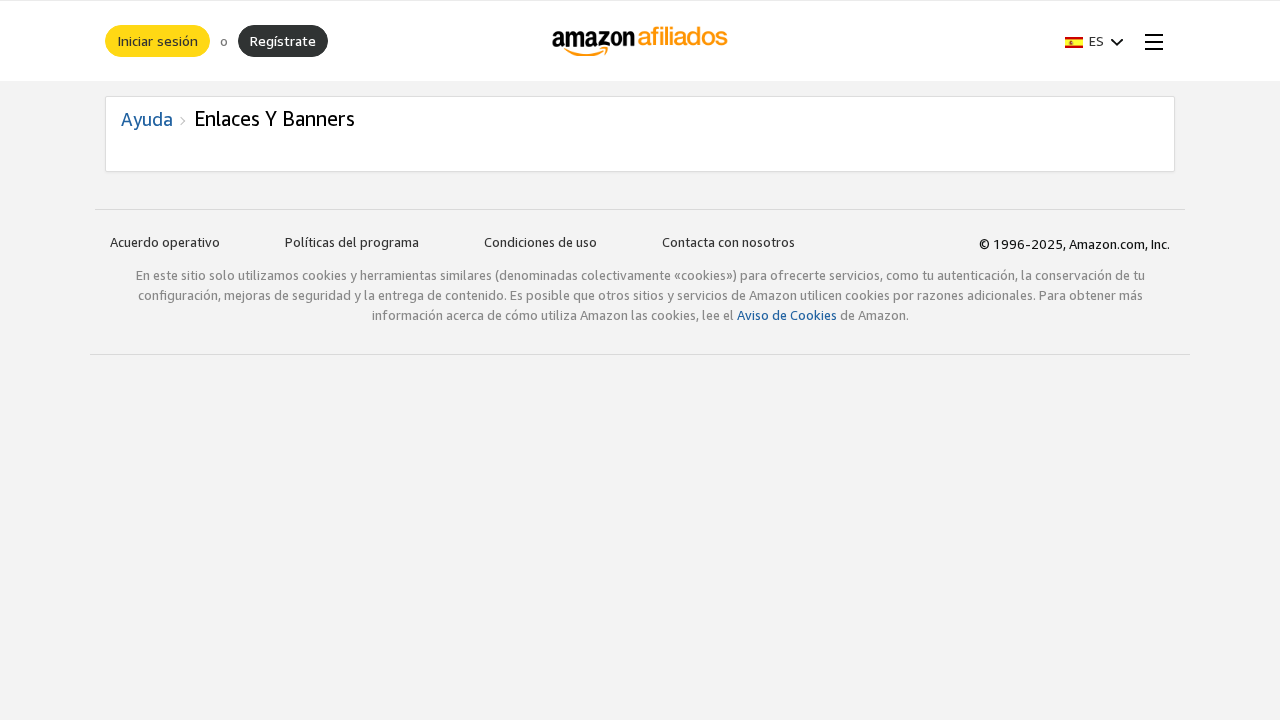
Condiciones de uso (540, 242)
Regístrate (283, 40)
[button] (1094, 41)
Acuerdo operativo (165, 242)
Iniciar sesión (157, 40)
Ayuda (147, 119)
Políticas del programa (352, 242)
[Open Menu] (1150, 41)
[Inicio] (640, 41)
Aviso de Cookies (787, 315)
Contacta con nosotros (728, 242)
